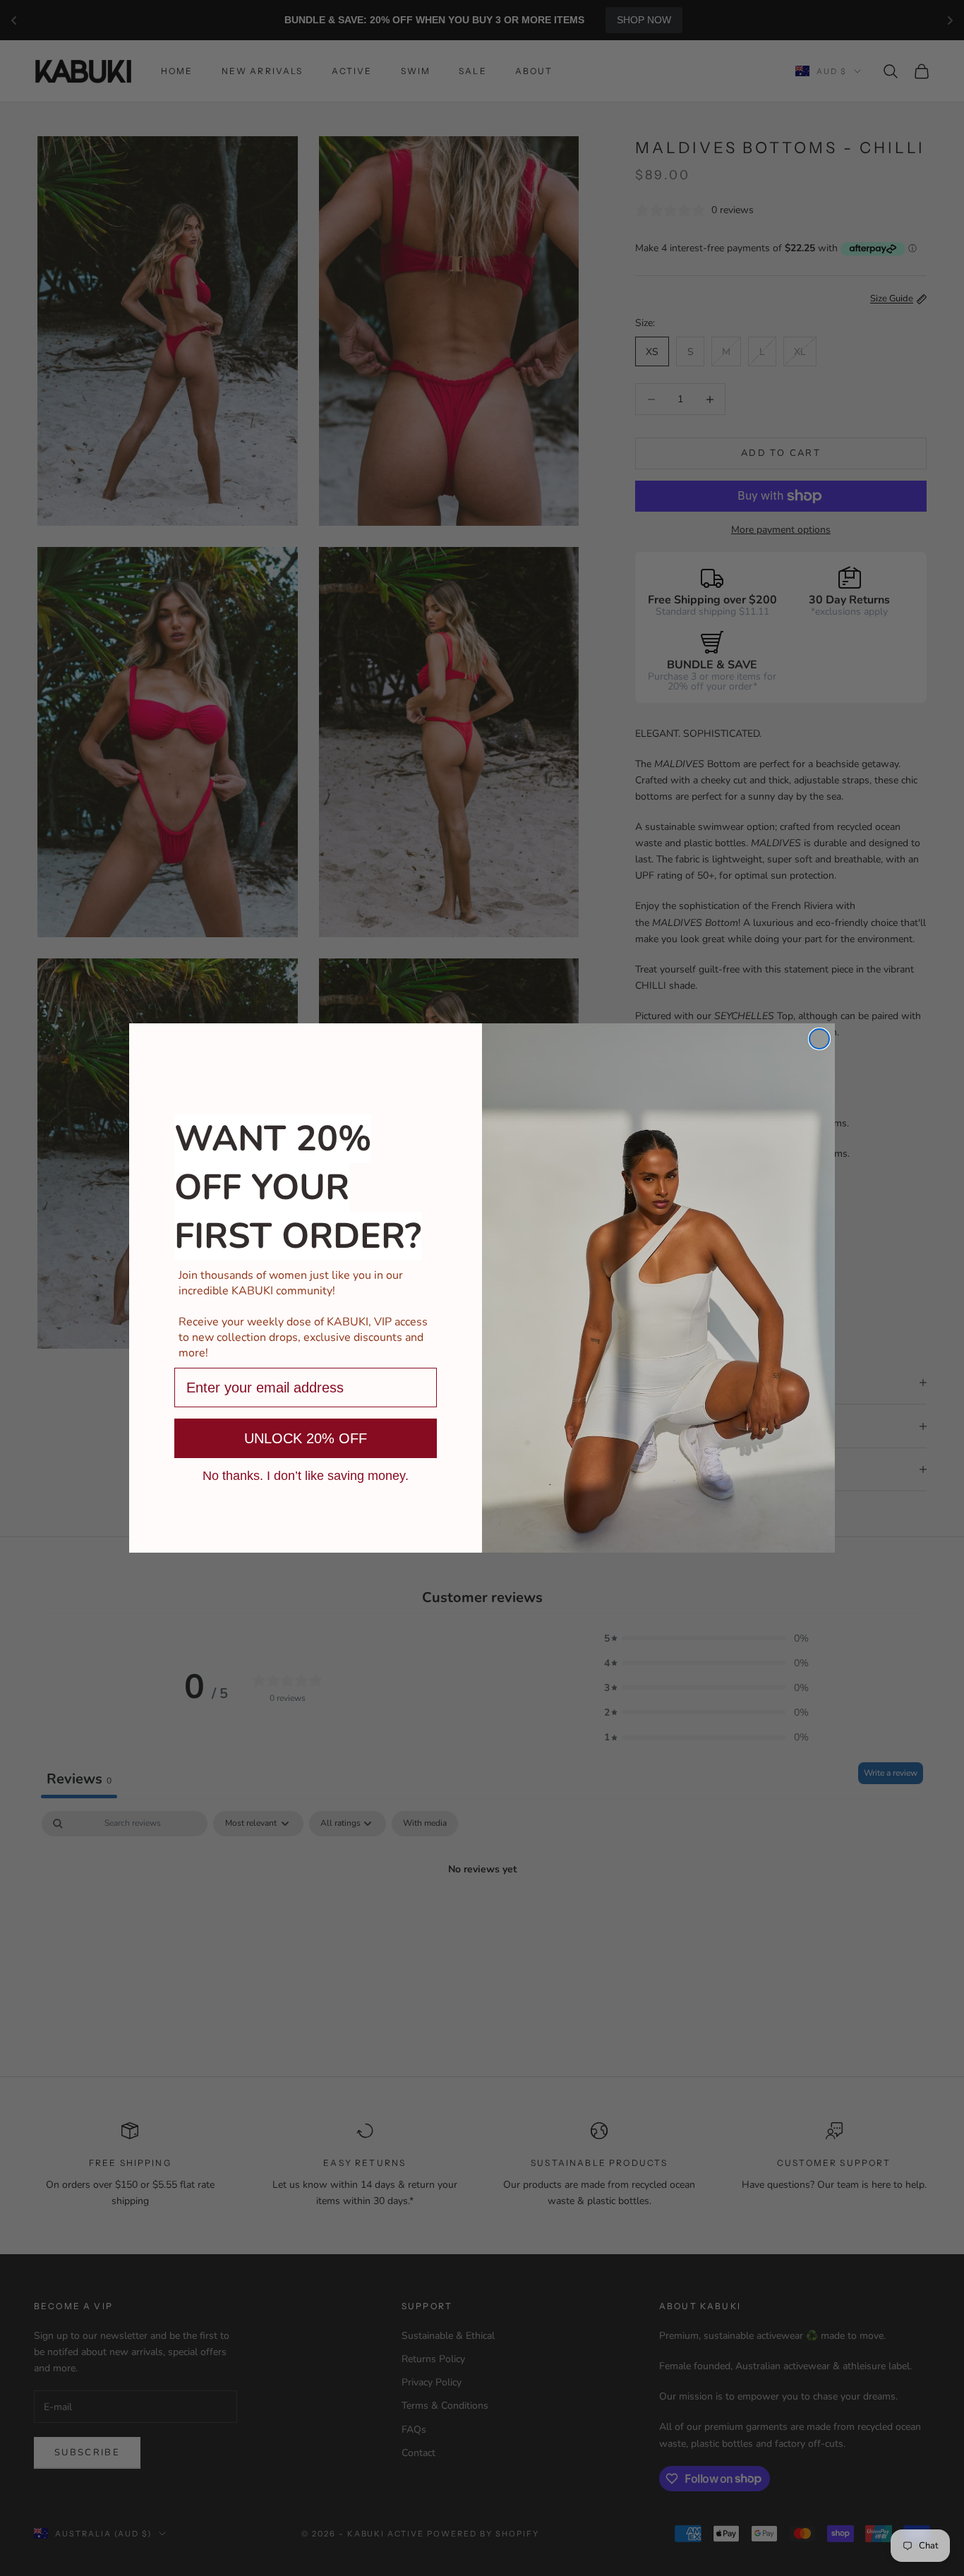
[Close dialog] (819, 1039)
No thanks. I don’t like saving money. (306, 1475)
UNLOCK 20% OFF (306, 1438)
